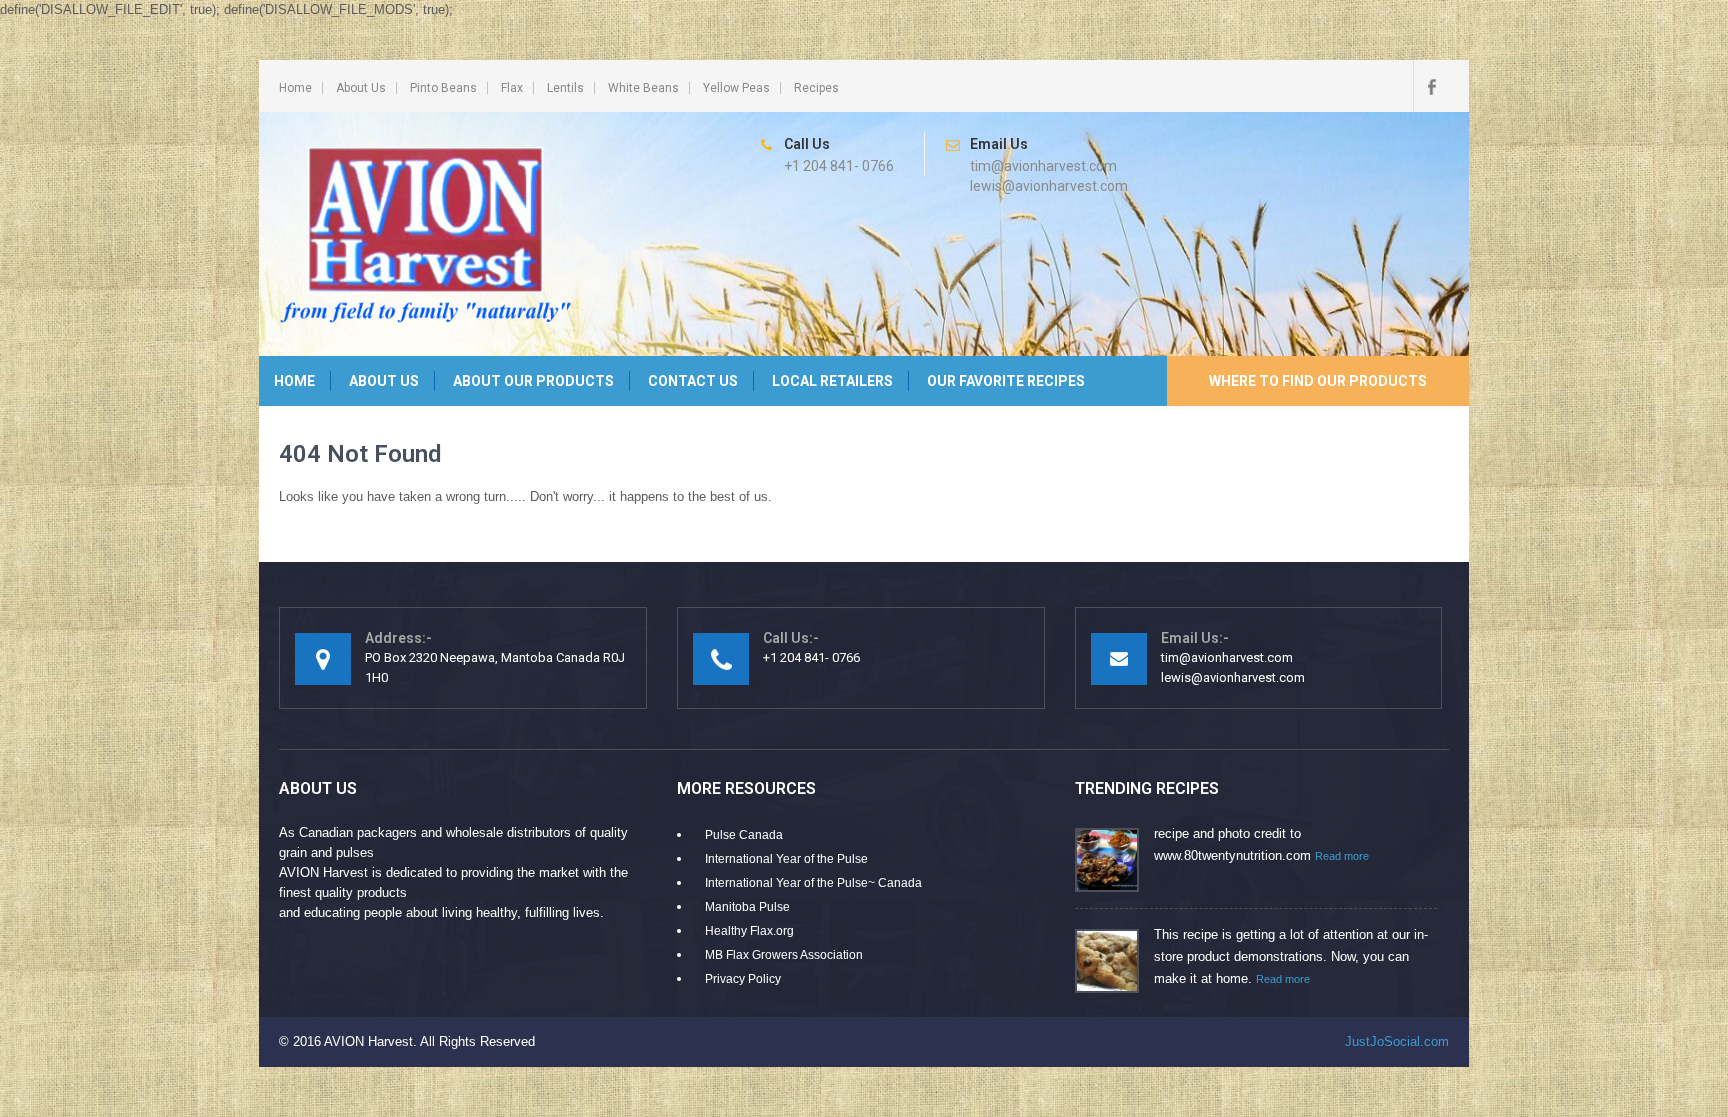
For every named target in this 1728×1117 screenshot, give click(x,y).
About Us (361, 88)
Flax (512, 88)
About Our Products (533, 381)
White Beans (643, 88)
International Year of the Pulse (786, 859)
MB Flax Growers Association (784, 955)
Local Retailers (832, 381)
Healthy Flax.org (749, 931)
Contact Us (693, 381)
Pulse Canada (744, 835)
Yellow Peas (736, 88)
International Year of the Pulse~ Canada (813, 883)
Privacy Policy (743, 979)
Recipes (816, 88)
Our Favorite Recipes (1006, 381)
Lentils (565, 88)
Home (295, 88)
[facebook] (1431, 86)
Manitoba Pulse (747, 907)
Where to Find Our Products (1318, 381)
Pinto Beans (443, 88)
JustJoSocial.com (1397, 1041)
